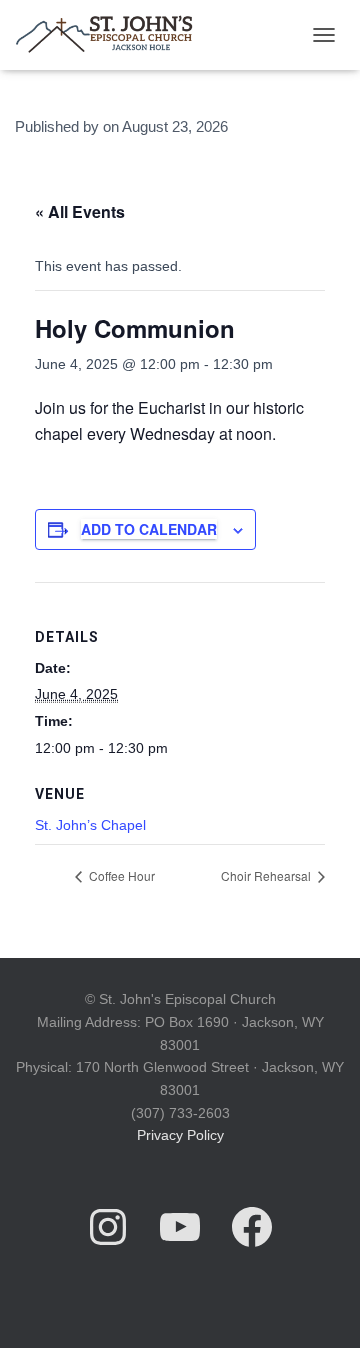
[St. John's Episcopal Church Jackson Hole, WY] (111, 35)
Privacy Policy (180, 1135)
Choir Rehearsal (267, 875)
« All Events (80, 211)
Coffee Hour (120, 875)
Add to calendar (149, 529)
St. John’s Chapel (90, 825)
